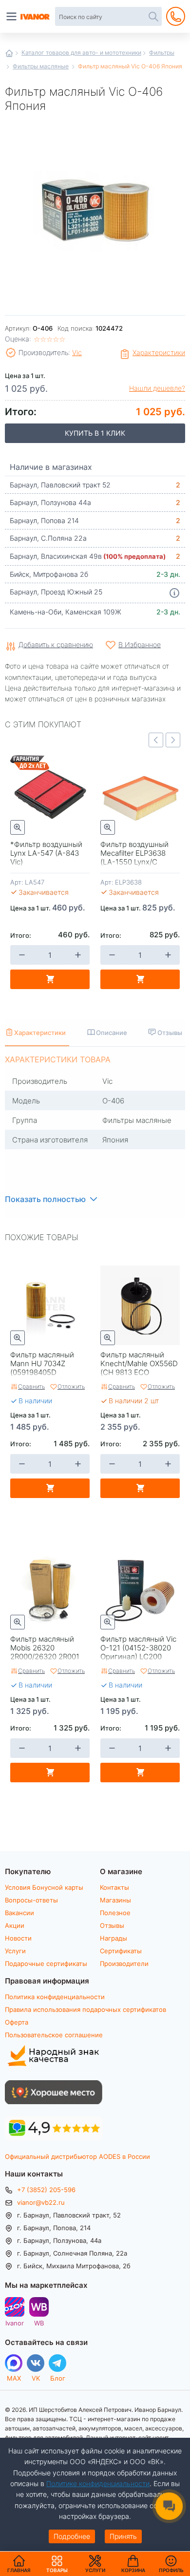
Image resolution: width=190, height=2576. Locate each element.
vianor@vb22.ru (41, 2202)
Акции (15, 1925)
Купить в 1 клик (95, 433)
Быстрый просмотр (18, 827)
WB (39, 2323)
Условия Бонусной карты (44, 1887)
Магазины (115, 1900)
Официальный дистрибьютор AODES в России (77, 2156)
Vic (77, 352)
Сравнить (31, 1386)
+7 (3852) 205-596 (46, 2190)
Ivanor (15, 2323)
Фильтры (162, 52)
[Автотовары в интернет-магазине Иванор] (36, 17)
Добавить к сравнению (56, 645)
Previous (156, 740)
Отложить (71, 1386)
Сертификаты (121, 1951)
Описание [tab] (112, 1032)
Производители (124, 1964)
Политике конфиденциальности (98, 2483)
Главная (9, 53)
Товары (57, 2564)
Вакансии (19, 1913)
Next (173, 740)
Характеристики (159, 352)
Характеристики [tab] (40, 1032)
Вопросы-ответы (31, 1900)
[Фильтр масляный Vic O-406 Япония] (95, 209)
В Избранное (140, 644)
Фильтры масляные (41, 66)
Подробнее (72, 2536)
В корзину (50, 979)
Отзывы (112, 1925)
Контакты (114, 1887)
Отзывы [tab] (170, 1032)
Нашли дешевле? (157, 388)
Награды (114, 1938)
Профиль (171, 2570)
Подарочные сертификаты (46, 1964)
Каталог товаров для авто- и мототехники (81, 52)
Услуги (15, 1951)
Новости (18, 1938)
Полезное (115, 1913)
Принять (123, 2536)
